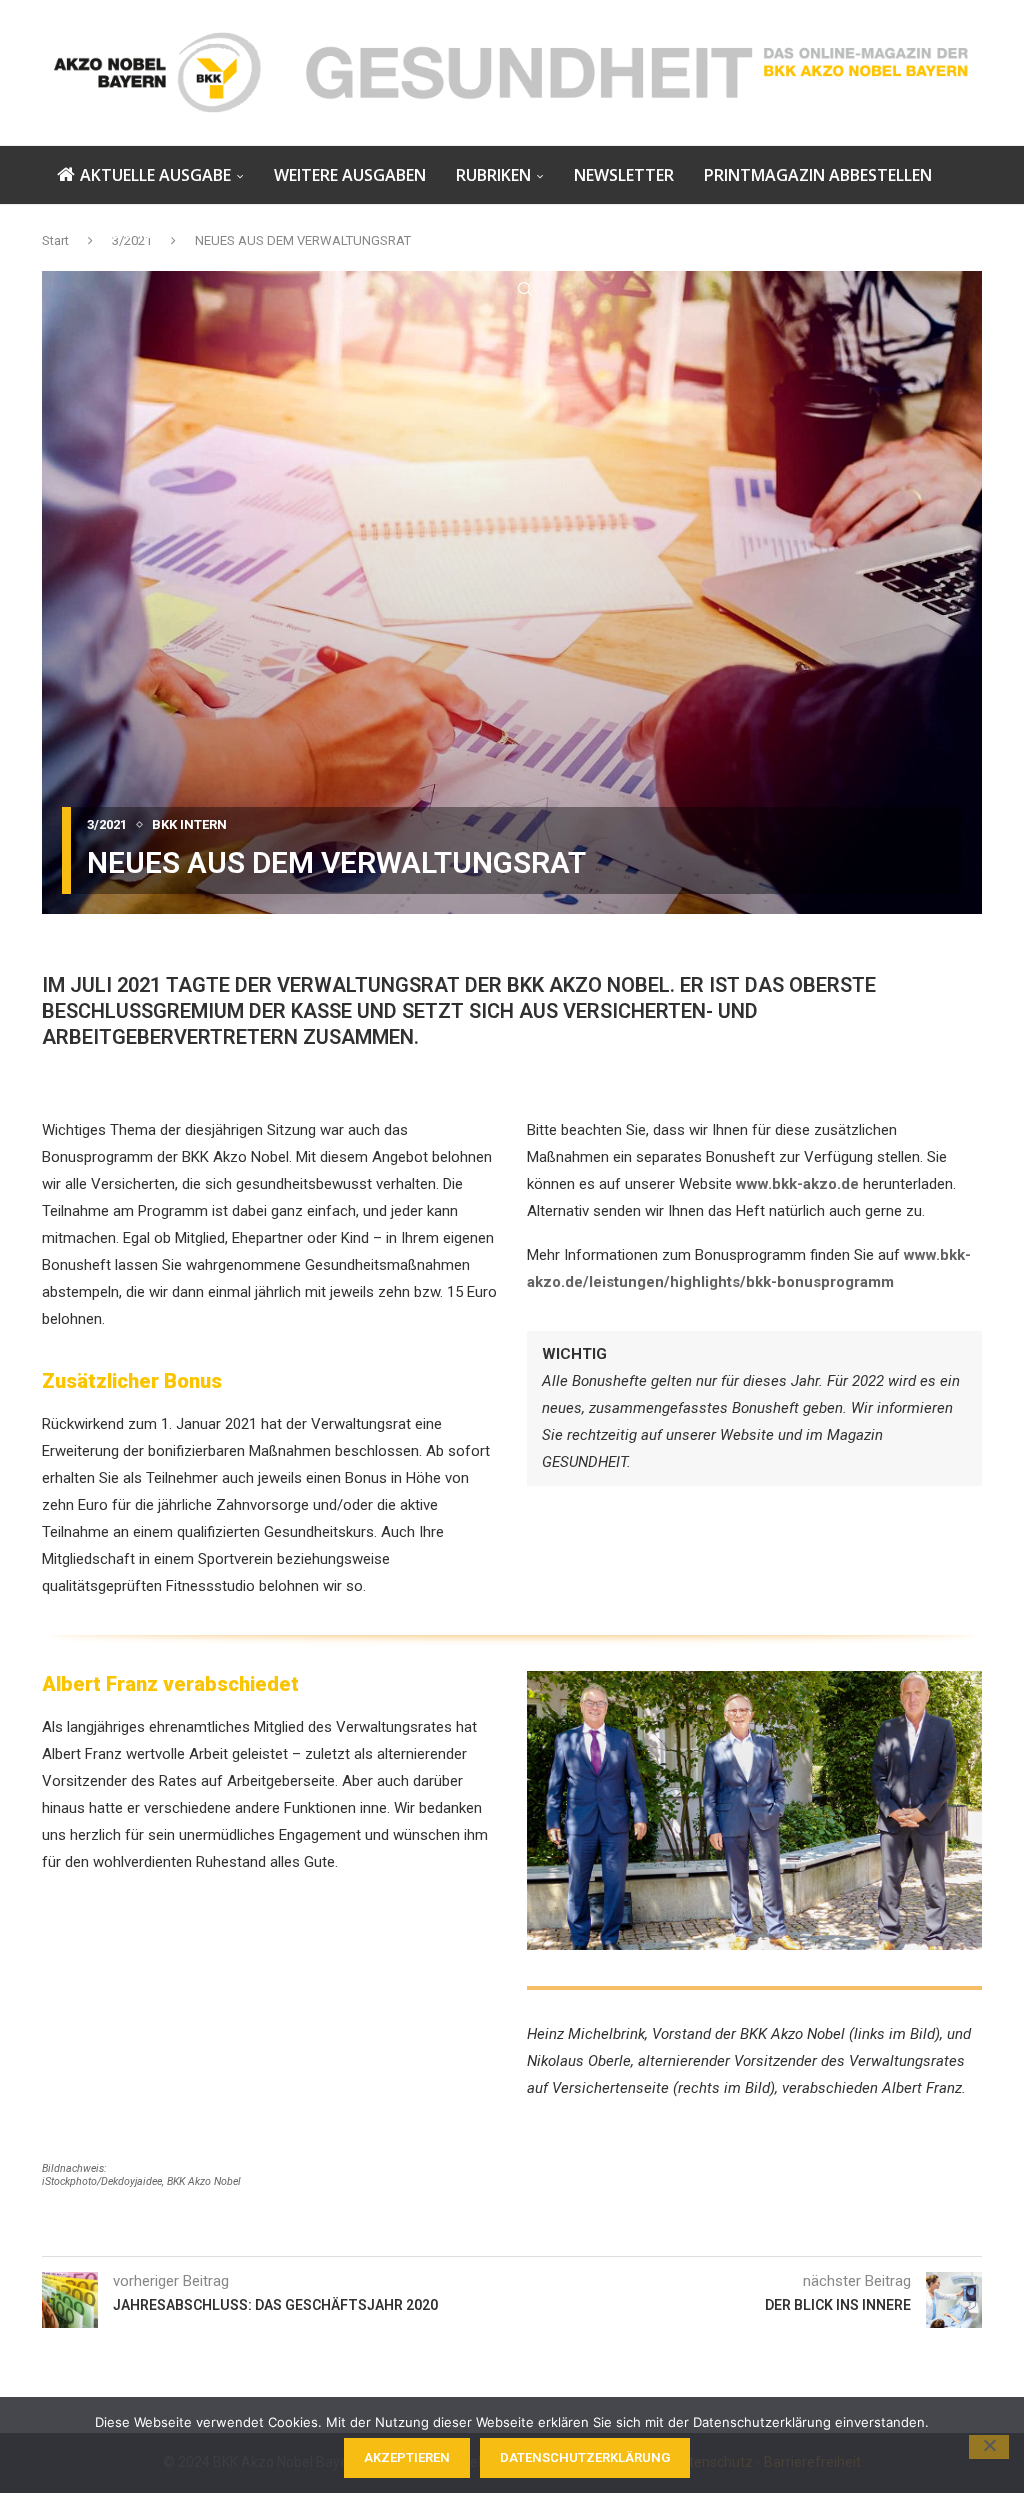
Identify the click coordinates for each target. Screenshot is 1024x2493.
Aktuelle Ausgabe (155, 175)
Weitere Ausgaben (350, 175)
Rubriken (493, 175)
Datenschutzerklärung (585, 2457)
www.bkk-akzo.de (797, 1184)
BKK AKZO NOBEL (123, 232)
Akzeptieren (407, 2457)
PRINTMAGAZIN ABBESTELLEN (818, 175)
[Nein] (989, 2447)
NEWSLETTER (624, 175)
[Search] (525, 289)
